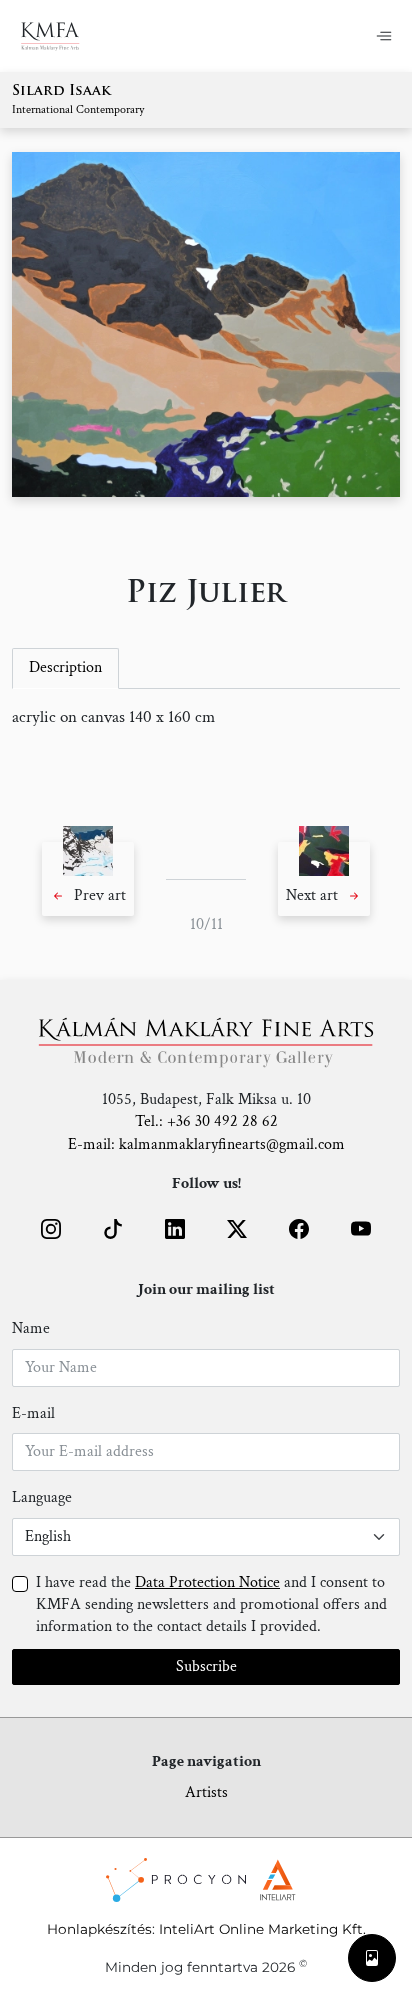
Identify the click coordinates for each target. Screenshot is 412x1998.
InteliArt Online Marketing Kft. (262, 1929)
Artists (206, 1792)
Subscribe (206, 1666)
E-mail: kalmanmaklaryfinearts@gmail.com (206, 1144)
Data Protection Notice (207, 1582)
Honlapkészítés (99, 1929)
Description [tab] (65, 667)
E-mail (33, 1413)
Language (42, 1497)
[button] (88, 879)
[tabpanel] (206, 718)
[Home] (62, 36)
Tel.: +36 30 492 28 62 (206, 1121)
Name (31, 1328)
